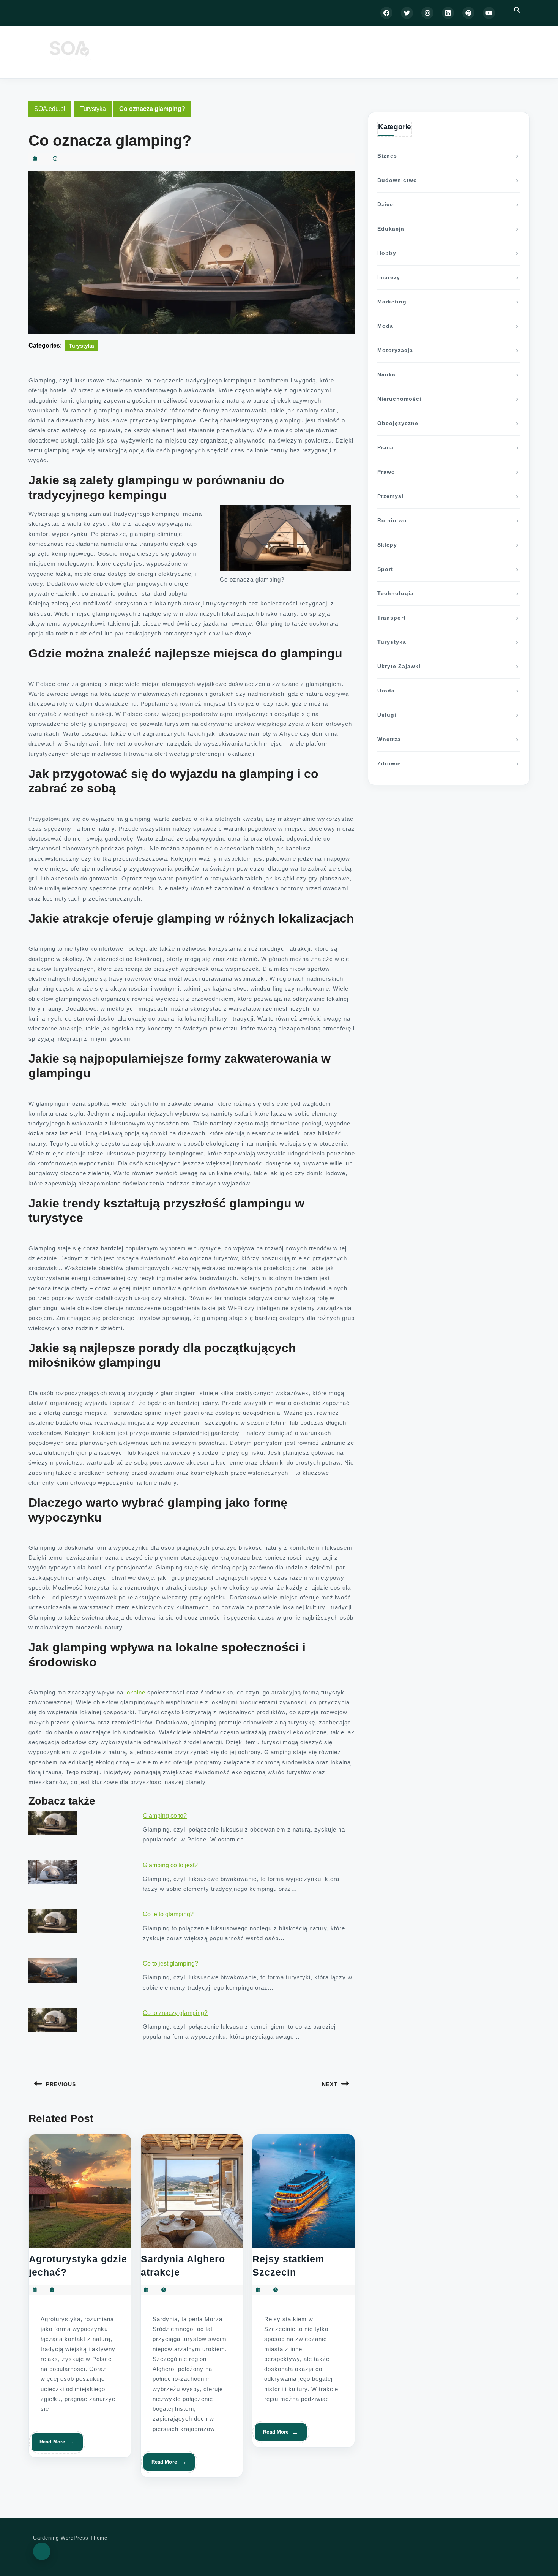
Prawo (386, 472)
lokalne (135, 1692)
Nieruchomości (399, 399)
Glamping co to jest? (170, 1865)
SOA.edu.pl (50, 109)
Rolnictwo (392, 520)
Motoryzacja (395, 350)
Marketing (392, 302)
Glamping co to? (165, 1816)
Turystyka (93, 109)
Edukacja (391, 229)
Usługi (387, 715)
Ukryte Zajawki (399, 666)
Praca (385, 447)
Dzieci (386, 204)
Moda (385, 326)
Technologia (396, 593)
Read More (54, 2445)
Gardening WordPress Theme (70, 2538)
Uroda (386, 691)
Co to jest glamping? (170, 1964)
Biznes (387, 156)
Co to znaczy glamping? (175, 2013)
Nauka (386, 375)
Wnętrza (389, 739)
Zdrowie (389, 763)
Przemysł (390, 496)
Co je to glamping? (168, 1914)
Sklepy (387, 545)
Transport (392, 618)
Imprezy (389, 277)
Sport (385, 569)
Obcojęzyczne (398, 423)
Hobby (387, 253)
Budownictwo (397, 180)
